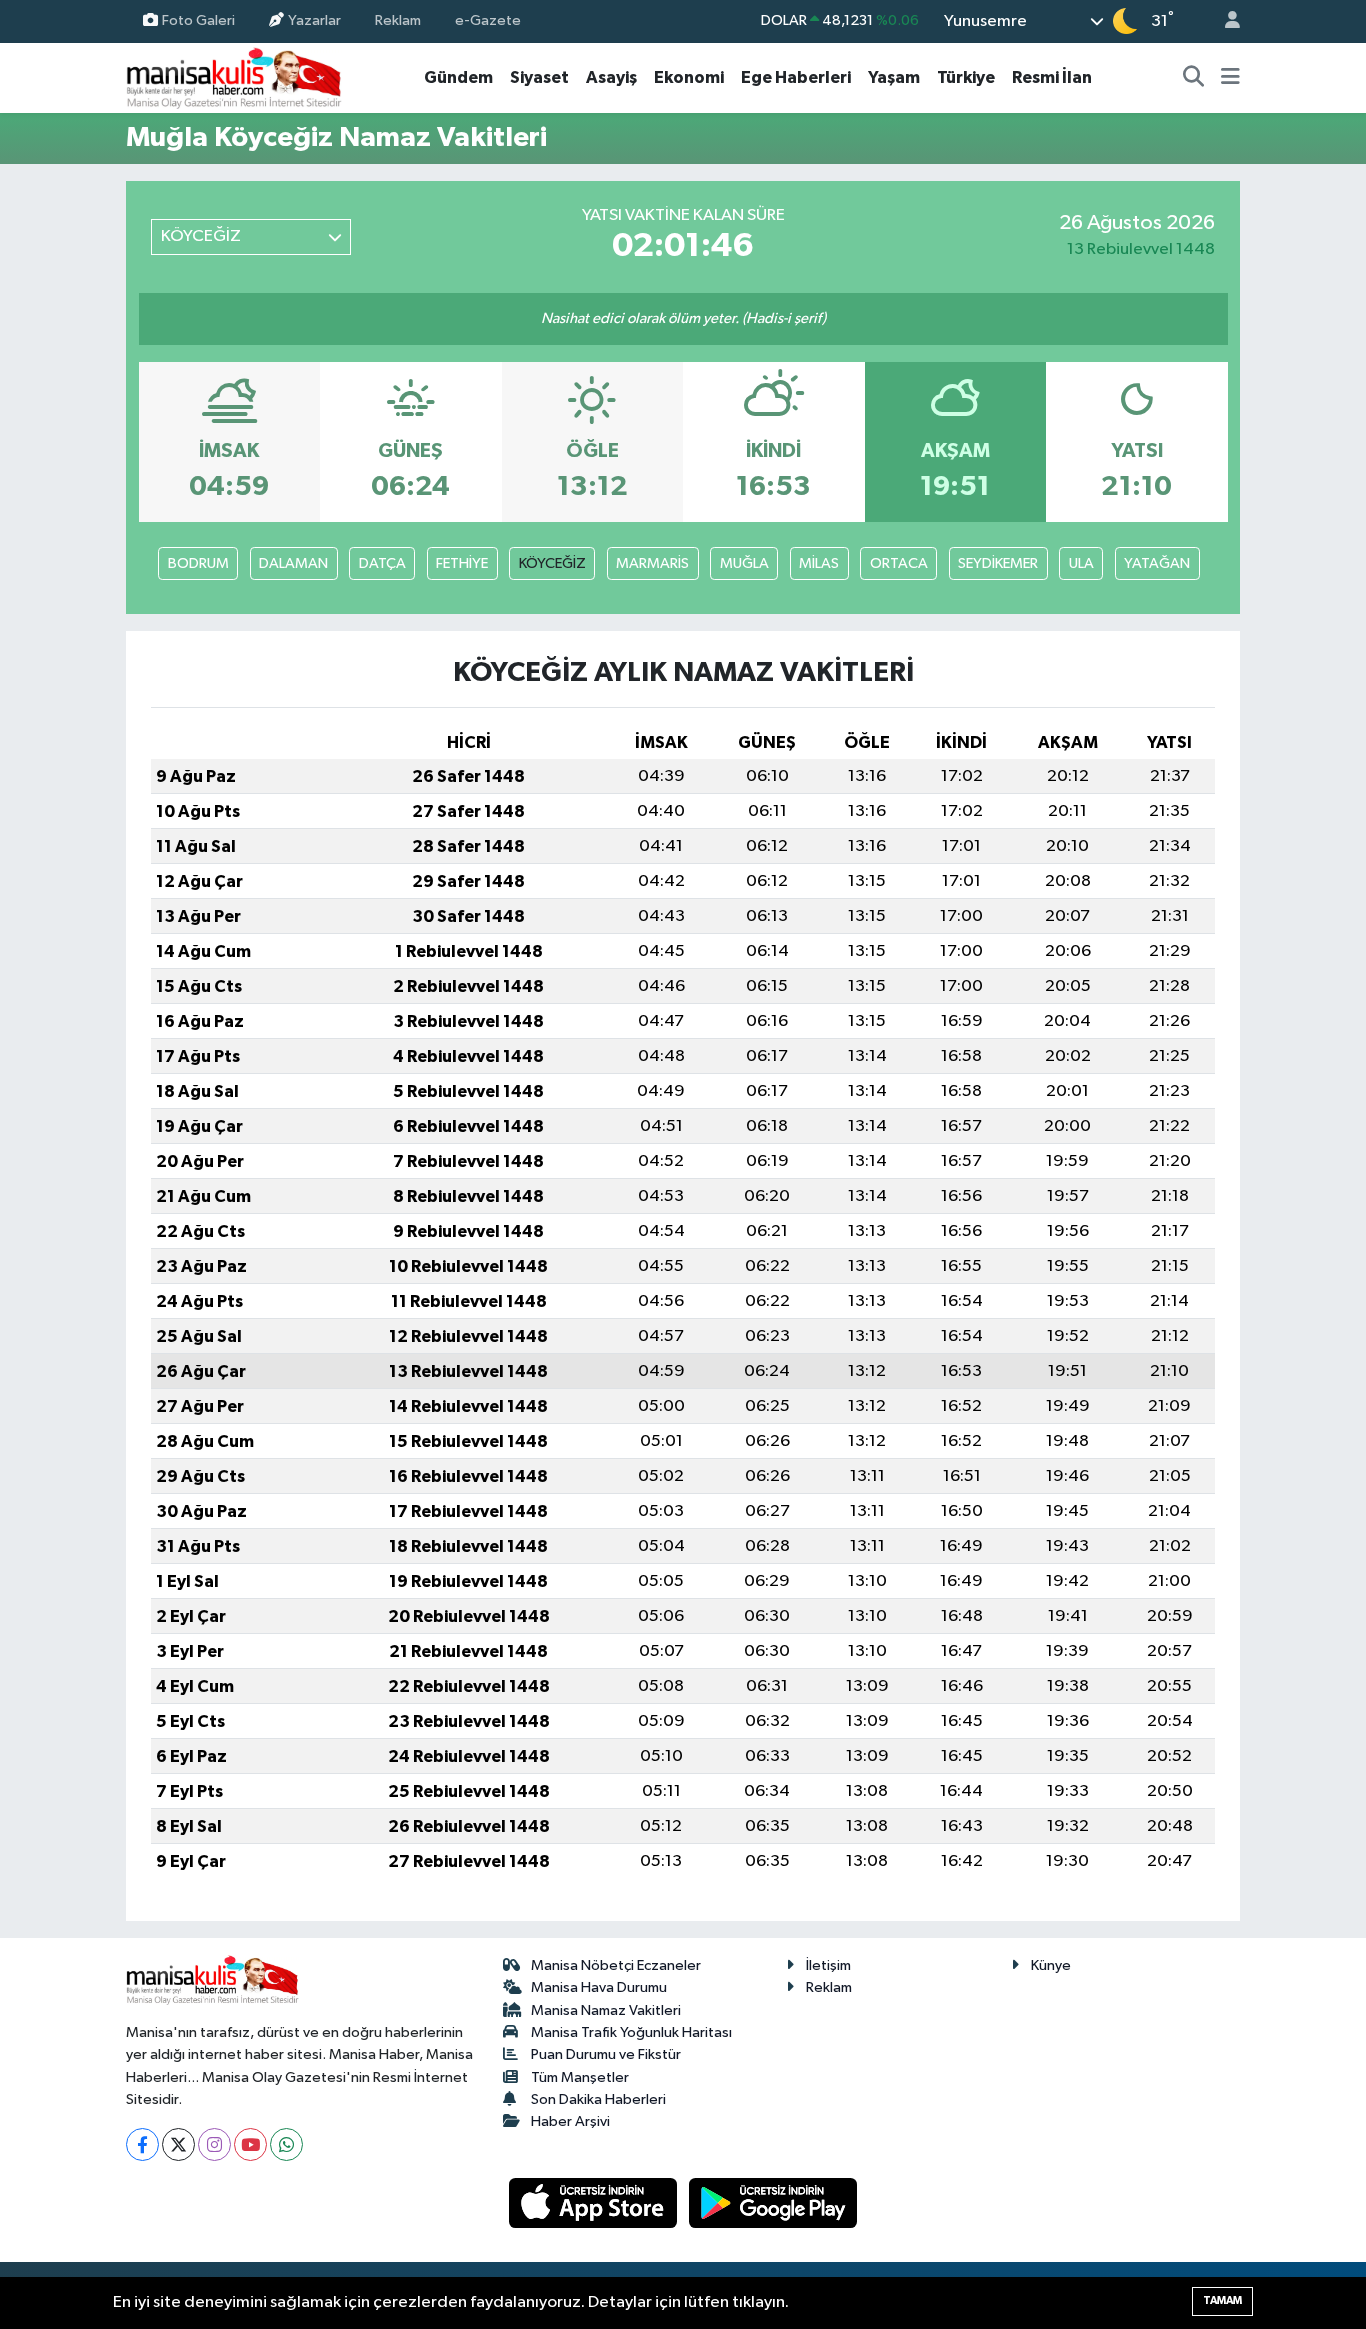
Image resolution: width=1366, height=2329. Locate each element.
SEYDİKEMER (998, 563)
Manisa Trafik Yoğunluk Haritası (631, 2032)
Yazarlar (314, 20)
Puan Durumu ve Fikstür (606, 2054)
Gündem (458, 77)
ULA (1081, 563)
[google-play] (773, 2202)
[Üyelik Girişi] (1224, 21)
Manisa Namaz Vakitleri (606, 2010)
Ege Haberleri (796, 77)
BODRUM (198, 563)
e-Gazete (488, 20)
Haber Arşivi (570, 2121)
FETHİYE (462, 563)
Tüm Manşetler (580, 2077)
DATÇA (382, 563)
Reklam (398, 20)
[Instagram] (214, 2144)
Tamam (1222, 2300)
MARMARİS (652, 563)
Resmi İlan (1052, 77)
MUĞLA (744, 563)
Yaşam (894, 77)
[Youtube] (250, 2144)
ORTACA (899, 563)
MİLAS (819, 563)
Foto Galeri (198, 20)
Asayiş (611, 77)
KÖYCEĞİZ (552, 563)
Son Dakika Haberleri (598, 2099)
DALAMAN (293, 563)
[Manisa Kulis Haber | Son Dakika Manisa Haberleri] (234, 77)
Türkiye (966, 77)
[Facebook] (142, 2144)
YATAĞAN (1157, 563)
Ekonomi (689, 77)
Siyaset (539, 77)
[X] (178, 2144)
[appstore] (595, 2202)
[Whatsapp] (286, 2144)
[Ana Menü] (1230, 78)
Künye (1051, 1965)
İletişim (828, 1965)
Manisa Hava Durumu (599, 1987)
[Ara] (1194, 78)
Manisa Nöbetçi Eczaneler (616, 1965)
